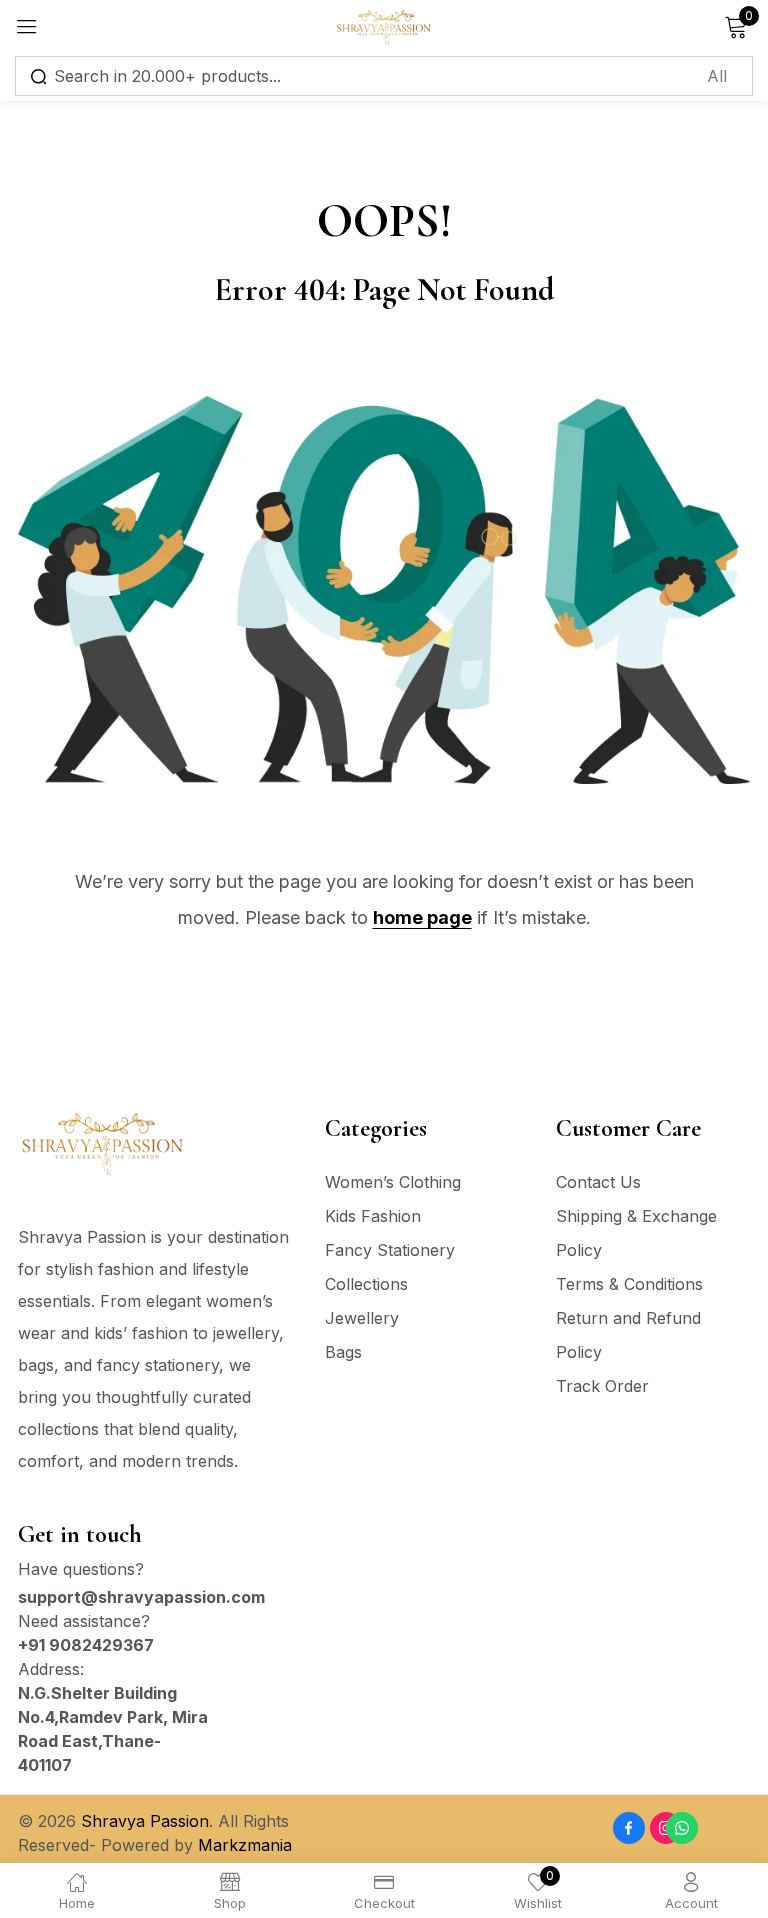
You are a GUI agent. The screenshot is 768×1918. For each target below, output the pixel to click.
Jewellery (362, 1318)
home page (422, 917)
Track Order (602, 1386)
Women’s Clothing (393, 1182)
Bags (343, 1352)
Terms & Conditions (629, 1284)
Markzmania (245, 1845)
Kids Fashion (373, 1216)
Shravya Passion (145, 1821)
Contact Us (598, 1182)
